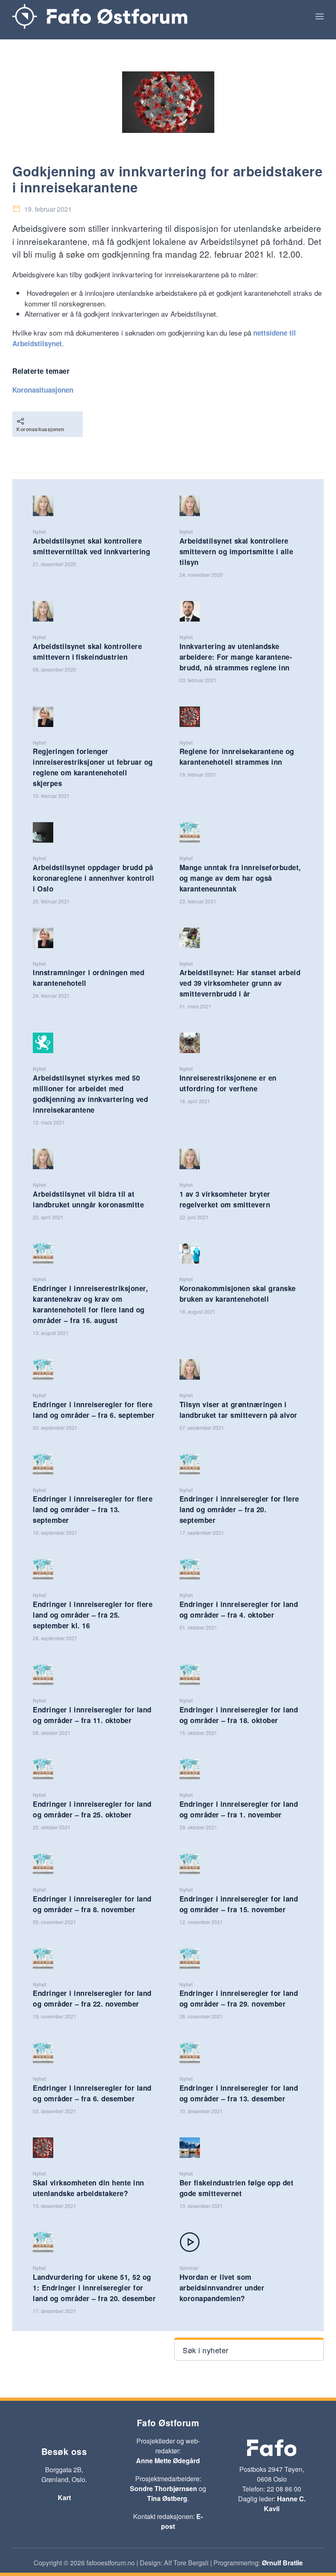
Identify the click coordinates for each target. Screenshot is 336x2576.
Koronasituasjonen (43, 390)
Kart (64, 2497)
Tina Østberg (167, 2498)
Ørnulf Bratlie (282, 2563)
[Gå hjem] (100, 16)
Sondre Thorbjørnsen (163, 2488)
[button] (320, 16)
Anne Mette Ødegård (168, 2461)
